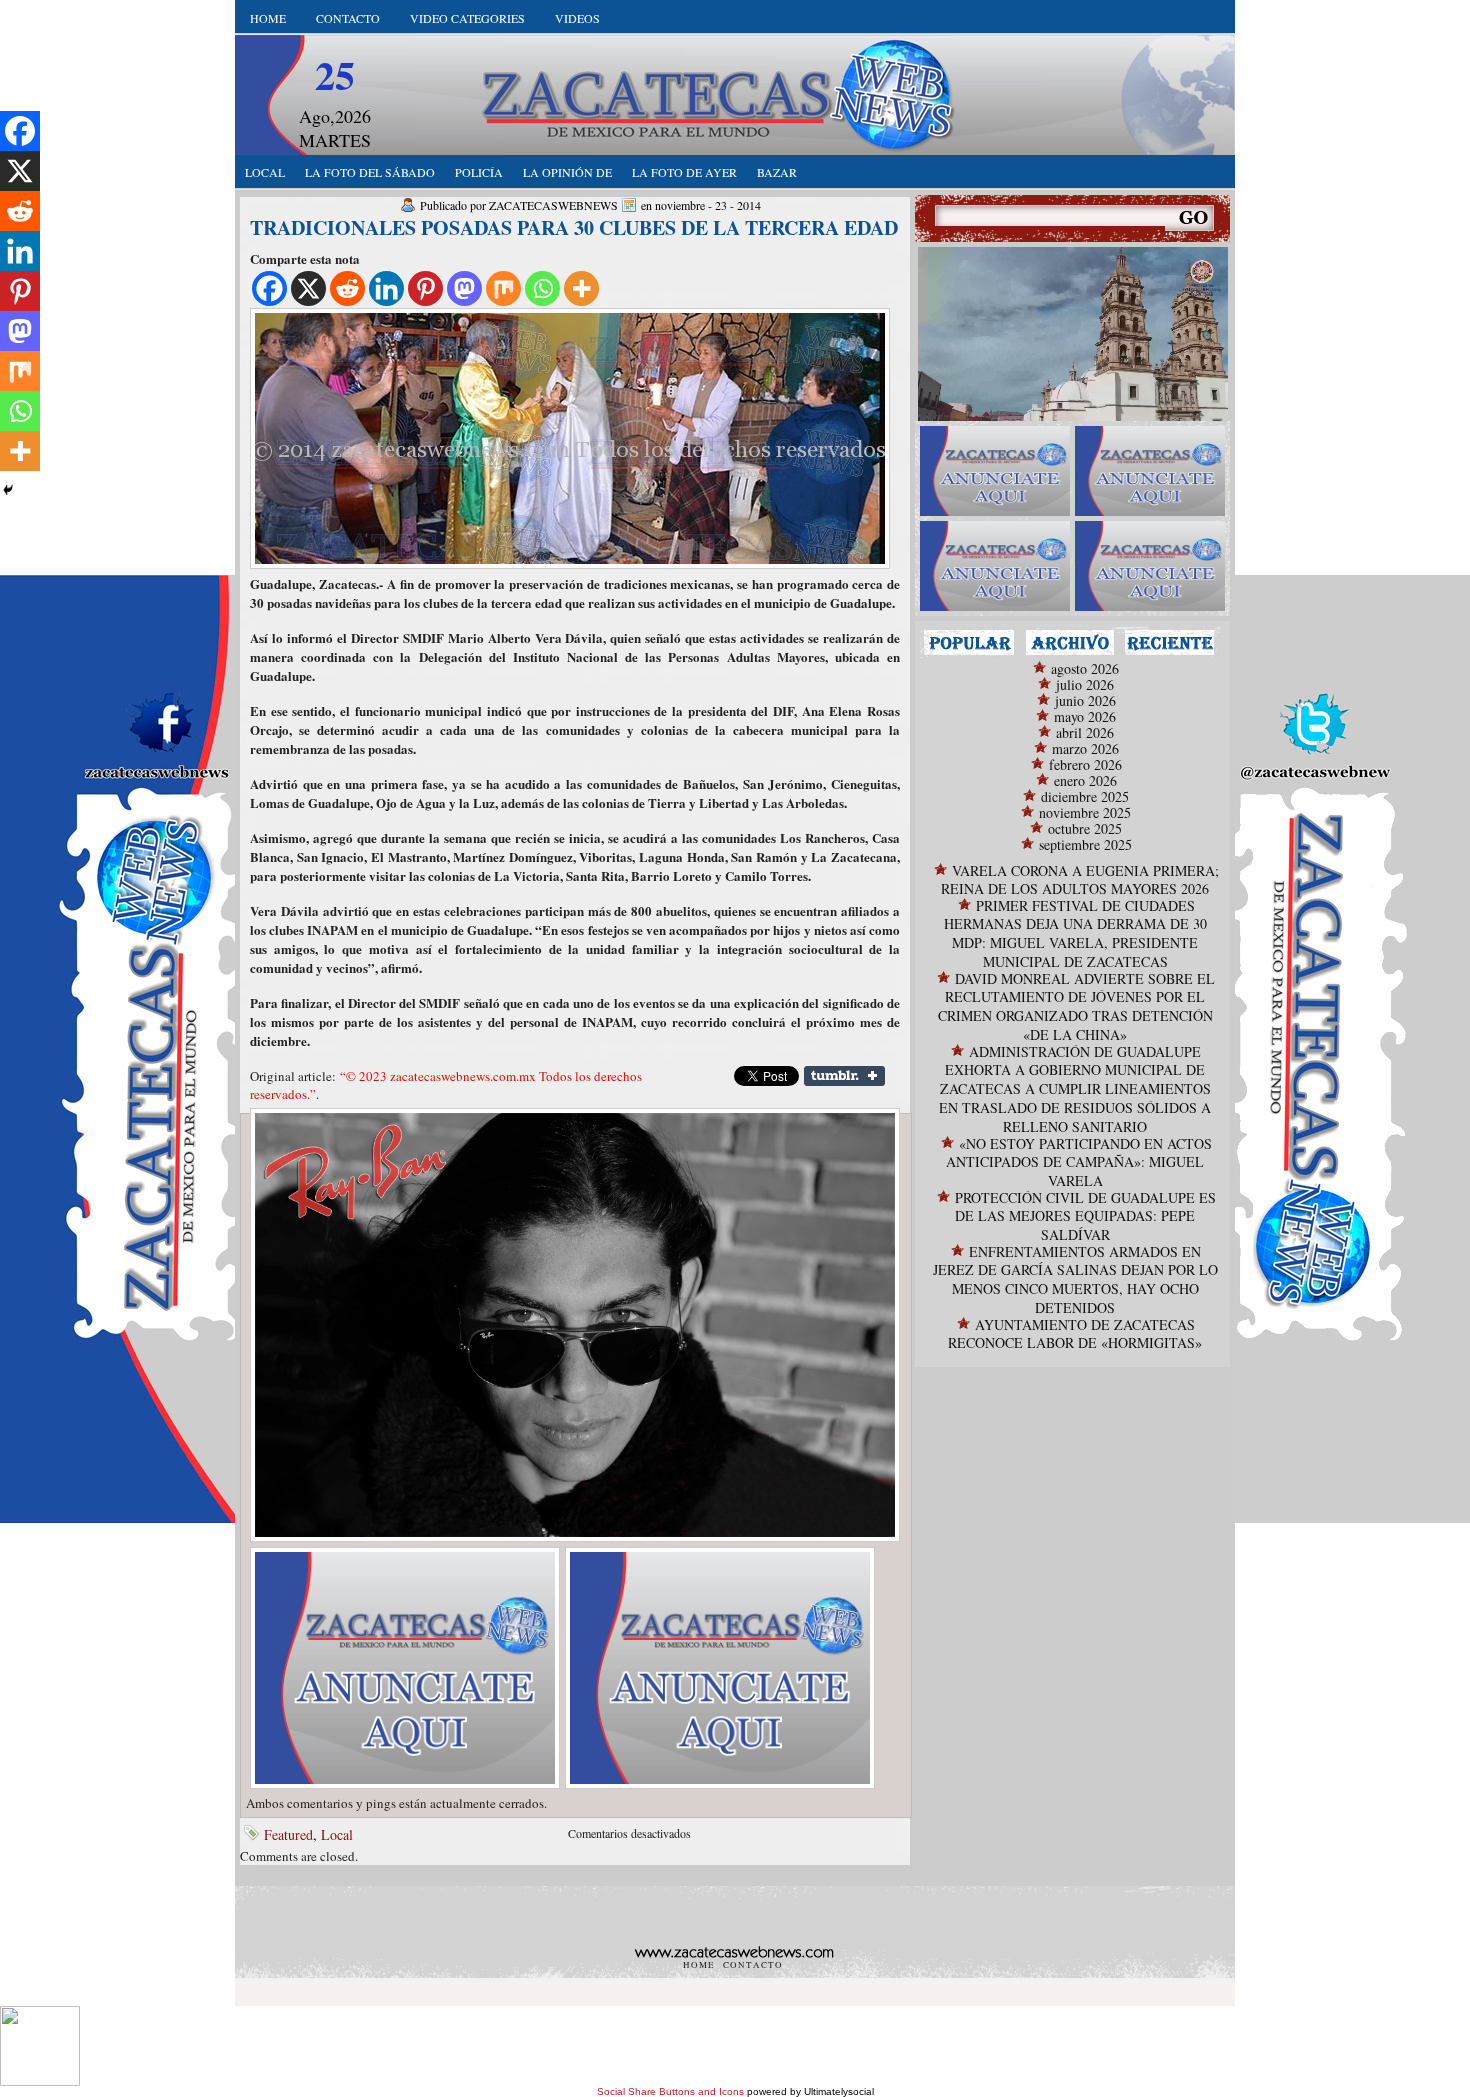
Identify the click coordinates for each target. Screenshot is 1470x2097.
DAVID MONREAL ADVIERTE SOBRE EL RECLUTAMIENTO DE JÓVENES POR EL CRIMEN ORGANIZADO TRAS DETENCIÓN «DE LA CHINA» (1076, 1006)
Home (268, 18)
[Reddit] (347, 288)
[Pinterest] (425, 288)
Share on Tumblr (844, 1076)
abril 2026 (1085, 732)
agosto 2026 (1085, 668)
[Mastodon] (464, 288)
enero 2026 (1085, 780)
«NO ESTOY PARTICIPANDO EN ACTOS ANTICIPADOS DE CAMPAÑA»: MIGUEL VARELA (1079, 1162)
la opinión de (567, 172)
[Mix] (503, 288)
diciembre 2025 (1085, 796)
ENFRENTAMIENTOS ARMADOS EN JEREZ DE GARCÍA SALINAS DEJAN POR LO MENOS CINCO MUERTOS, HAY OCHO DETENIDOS (1075, 1279)
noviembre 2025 (1085, 812)
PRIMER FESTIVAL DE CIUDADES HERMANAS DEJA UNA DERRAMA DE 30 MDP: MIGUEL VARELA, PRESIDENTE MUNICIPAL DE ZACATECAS (1075, 933)
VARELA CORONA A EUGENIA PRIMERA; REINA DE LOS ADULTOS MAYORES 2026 (1080, 879)
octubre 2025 (1085, 828)
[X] (308, 288)
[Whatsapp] (542, 288)
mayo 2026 (1085, 716)
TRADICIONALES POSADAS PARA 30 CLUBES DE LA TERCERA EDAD (574, 227)
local (265, 172)
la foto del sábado (370, 172)
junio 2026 (1085, 700)
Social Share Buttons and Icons (670, 2091)
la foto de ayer (684, 172)
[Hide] (8, 490)
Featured (288, 1834)
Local (337, 1834)
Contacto (348, 18)
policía (479, 172)
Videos (577, 18)
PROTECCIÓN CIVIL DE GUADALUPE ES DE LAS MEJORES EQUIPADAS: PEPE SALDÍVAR (1085, 1216)
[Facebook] (269, 288)
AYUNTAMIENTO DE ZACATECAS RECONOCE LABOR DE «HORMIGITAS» (1075, 1333)
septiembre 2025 (1085, 844)
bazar (777, 172)
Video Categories (467, 18)
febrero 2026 (1085, 764)
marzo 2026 (1085, 748)
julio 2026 (1085, 684)
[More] (581, 288)
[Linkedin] (386, 288)
